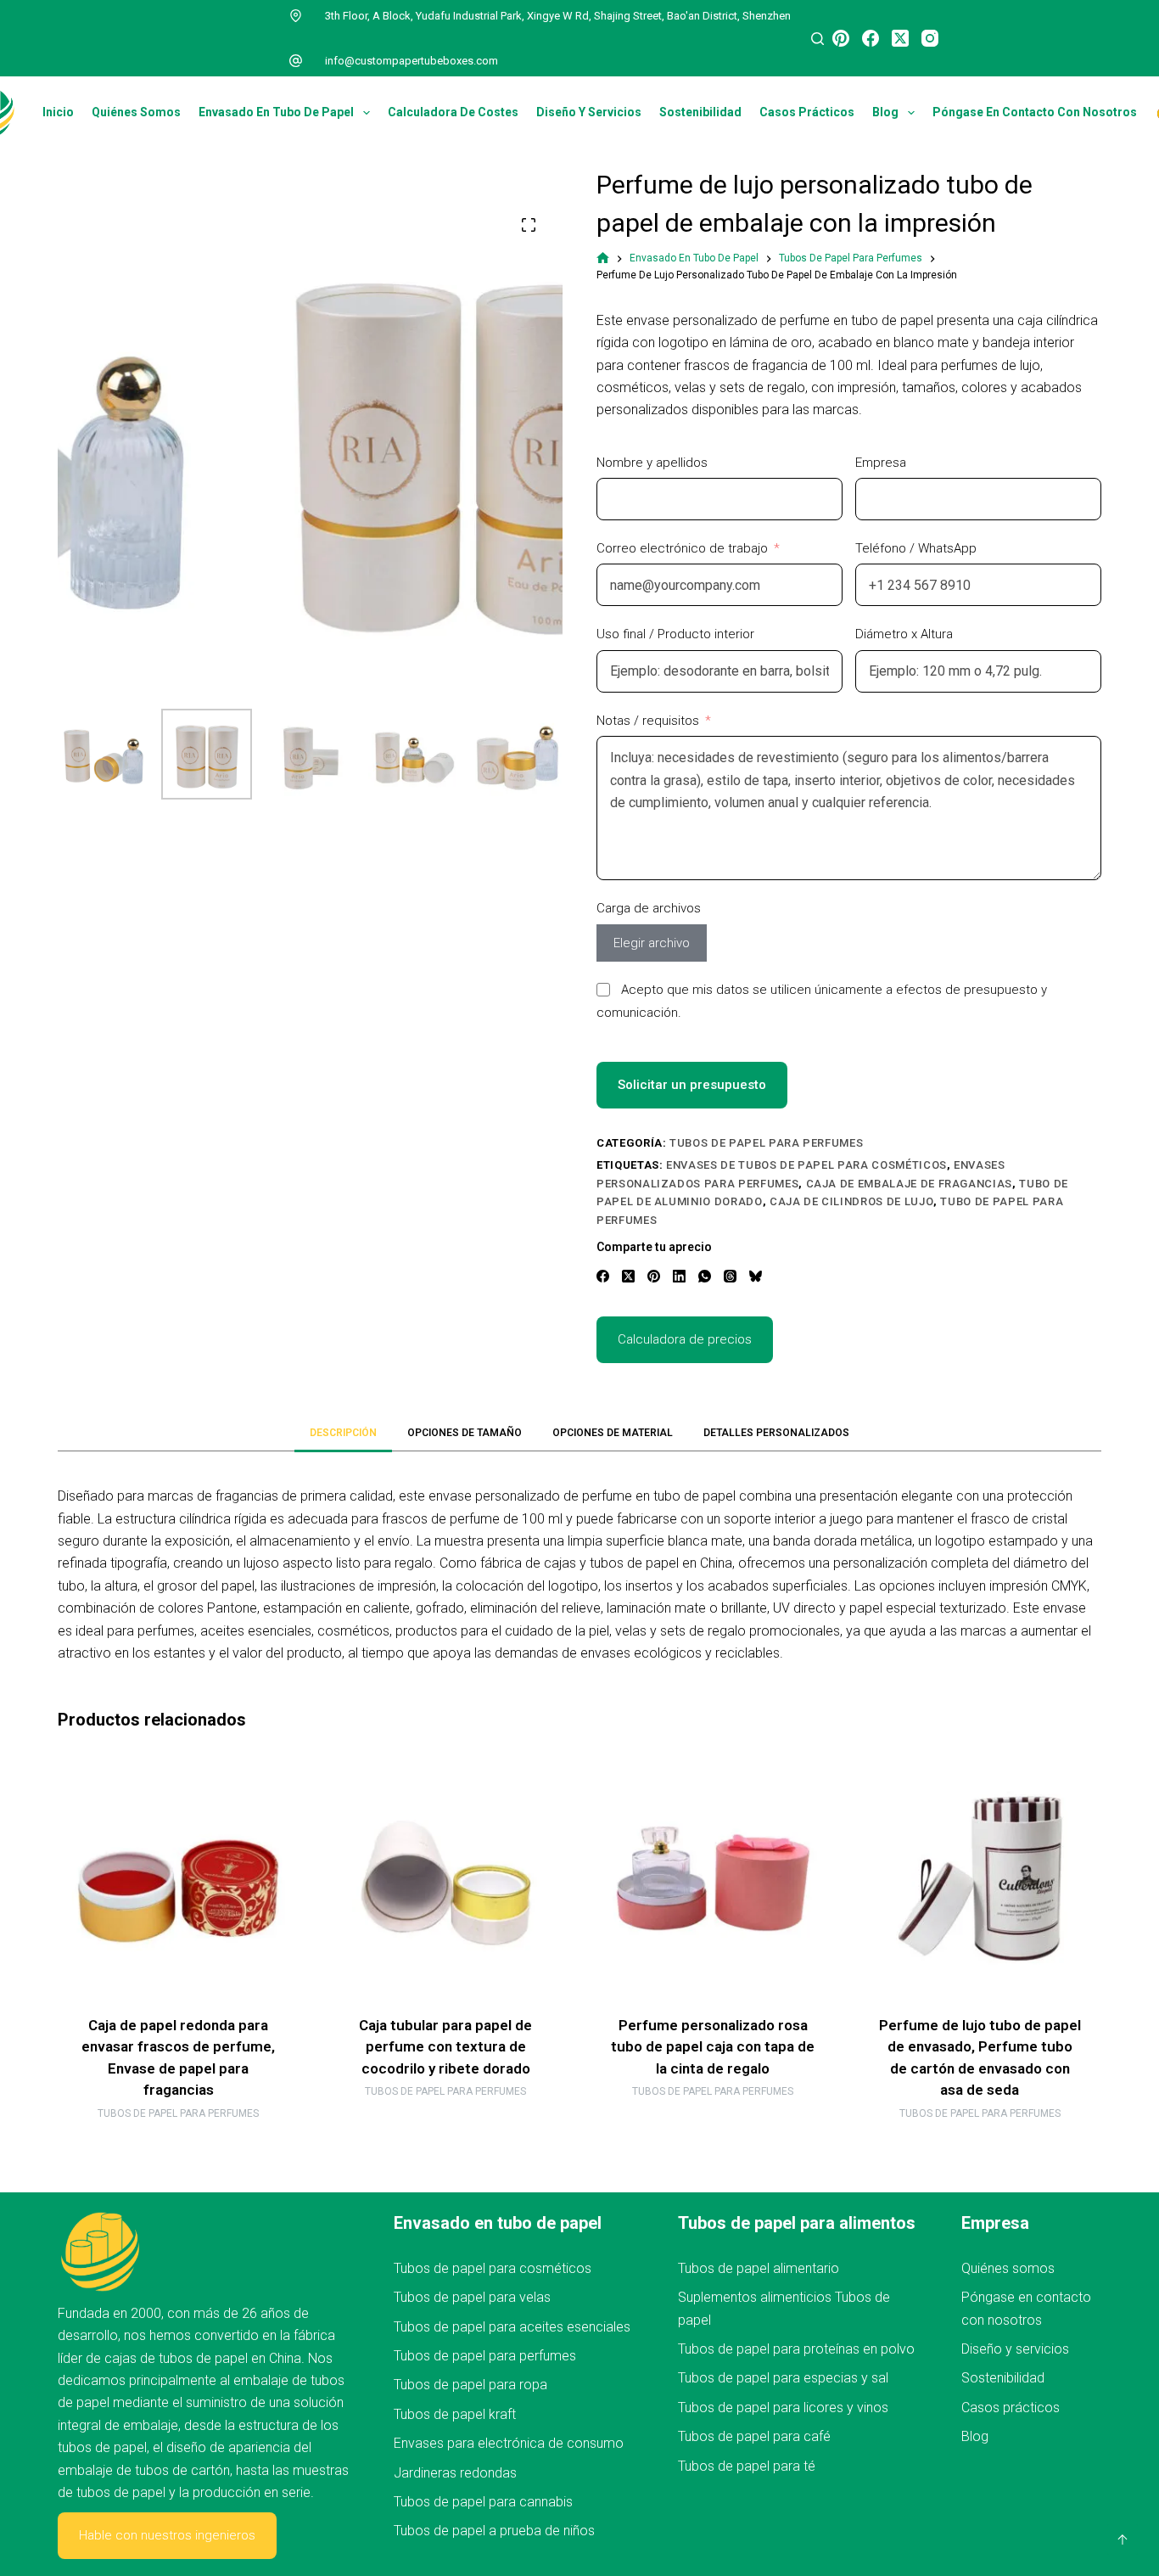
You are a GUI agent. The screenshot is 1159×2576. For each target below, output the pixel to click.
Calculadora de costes (453, 112)
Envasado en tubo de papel (276, 112)
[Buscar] (817, 39)
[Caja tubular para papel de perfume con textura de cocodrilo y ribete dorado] (446, 1879)
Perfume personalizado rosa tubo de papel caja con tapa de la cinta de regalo (713, 2047)
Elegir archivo (652, 943)
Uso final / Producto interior (675, 634)
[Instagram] (930, 38)
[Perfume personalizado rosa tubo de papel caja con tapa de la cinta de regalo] (713, 1879)
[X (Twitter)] (900, 38)
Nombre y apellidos (652, 463)
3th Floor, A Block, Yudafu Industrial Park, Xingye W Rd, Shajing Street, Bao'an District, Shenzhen (558, 16)
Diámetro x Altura (904, 634)
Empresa (881, 463)
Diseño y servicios (589, 112)
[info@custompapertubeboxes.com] (296, 61)
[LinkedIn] (679, 1276)
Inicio (58, 112)
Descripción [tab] (343, 1433)
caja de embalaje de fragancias (910, 1184)
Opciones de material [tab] (613, 1433)
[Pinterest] (841, 38)
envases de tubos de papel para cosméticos (806, 1165)
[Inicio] (603, 258)
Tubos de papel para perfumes (766, 1143)
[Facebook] (871, 38)
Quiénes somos (136, 112)
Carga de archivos (649, 908)
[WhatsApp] (705, 1276)
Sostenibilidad (700, 112)
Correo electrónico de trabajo (682, 548)
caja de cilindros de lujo (851, 1201)
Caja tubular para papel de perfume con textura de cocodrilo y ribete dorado (446, 2047)
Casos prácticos (807, 112)
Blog (885, 112)
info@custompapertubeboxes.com (412, 61)
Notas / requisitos (648, 721)
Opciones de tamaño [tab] (465, 1433)
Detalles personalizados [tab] (776, 1433)
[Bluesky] (756, 1276)
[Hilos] (730, 1276)
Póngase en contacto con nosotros (1035, 112)
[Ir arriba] (1123, 2540)
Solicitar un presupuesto (692, 1085)
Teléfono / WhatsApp (916, 548)
